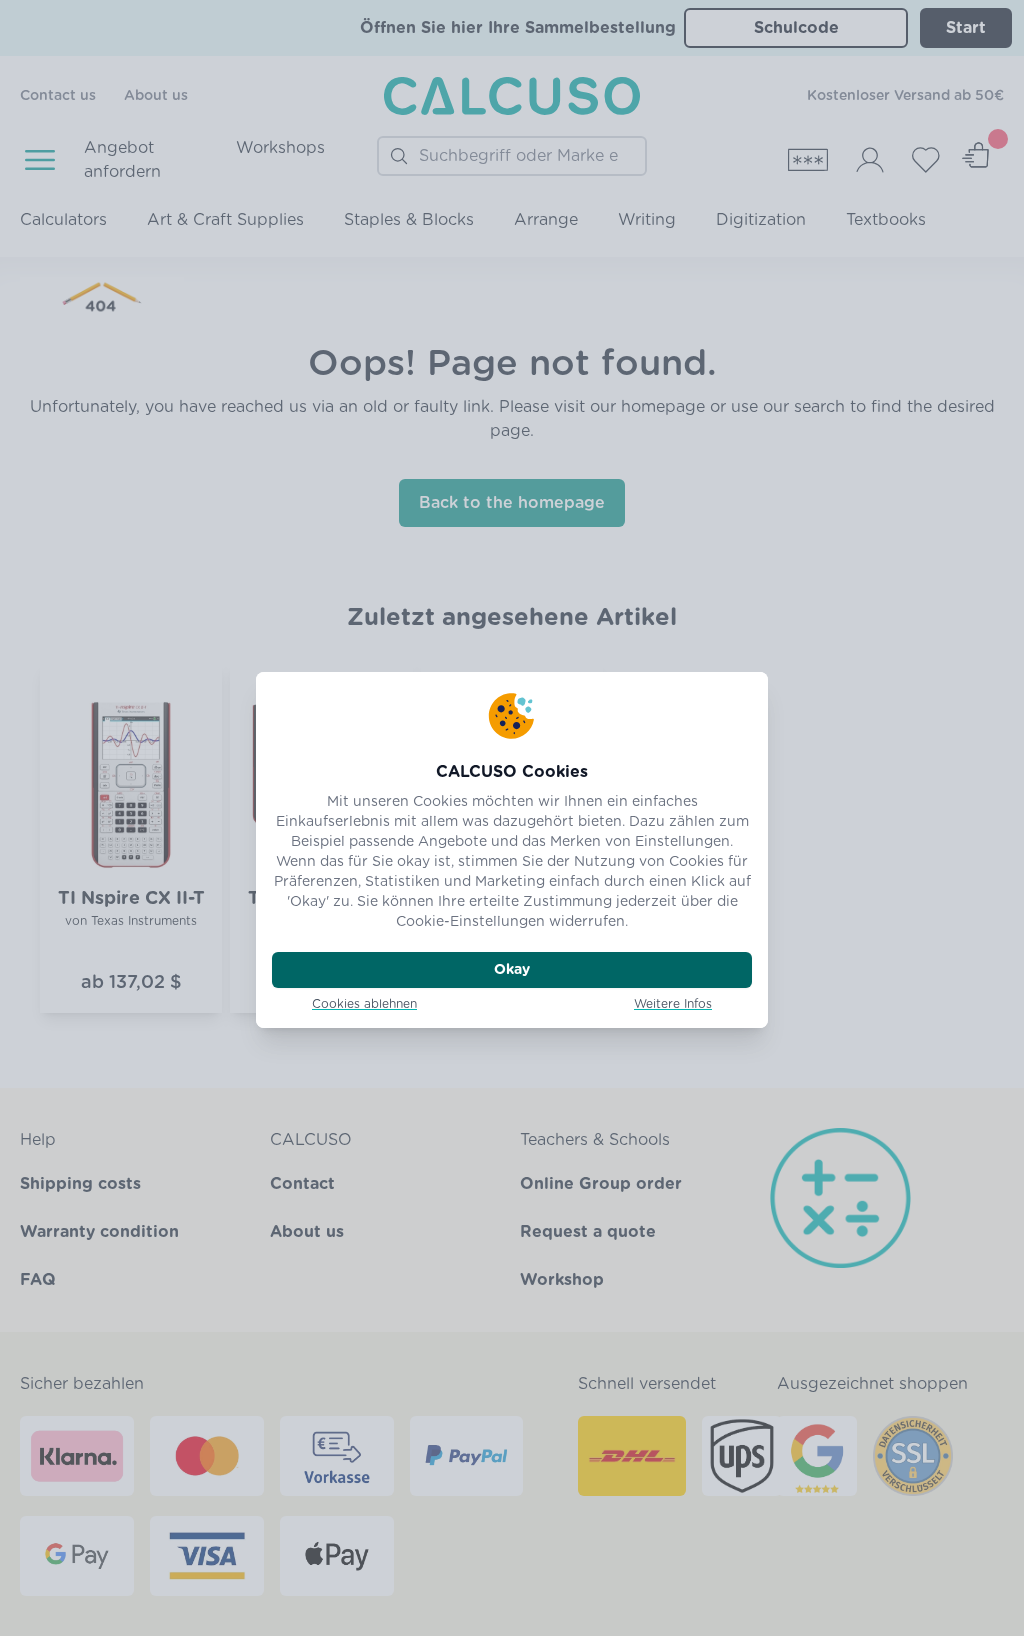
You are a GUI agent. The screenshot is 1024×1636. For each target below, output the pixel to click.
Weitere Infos (673, 1004)
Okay (512, 970)
